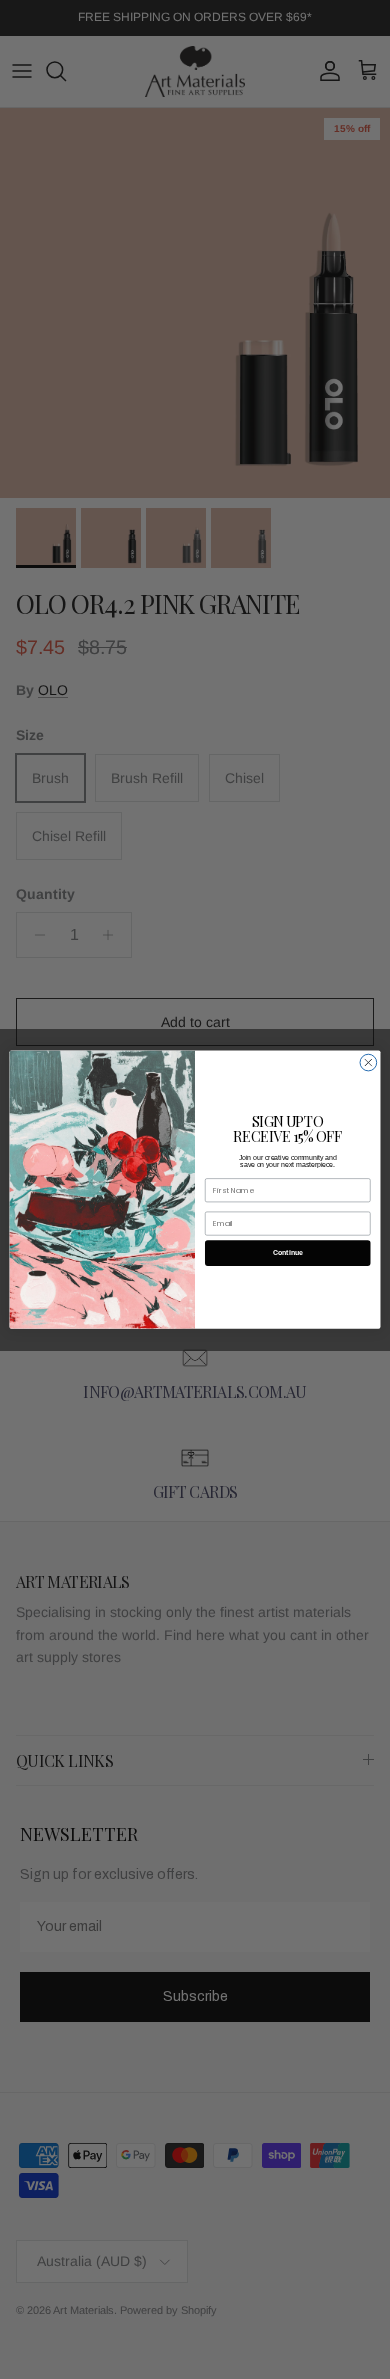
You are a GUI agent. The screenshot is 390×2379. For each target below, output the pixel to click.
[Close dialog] (368, 1062)
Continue (288, 1253)
